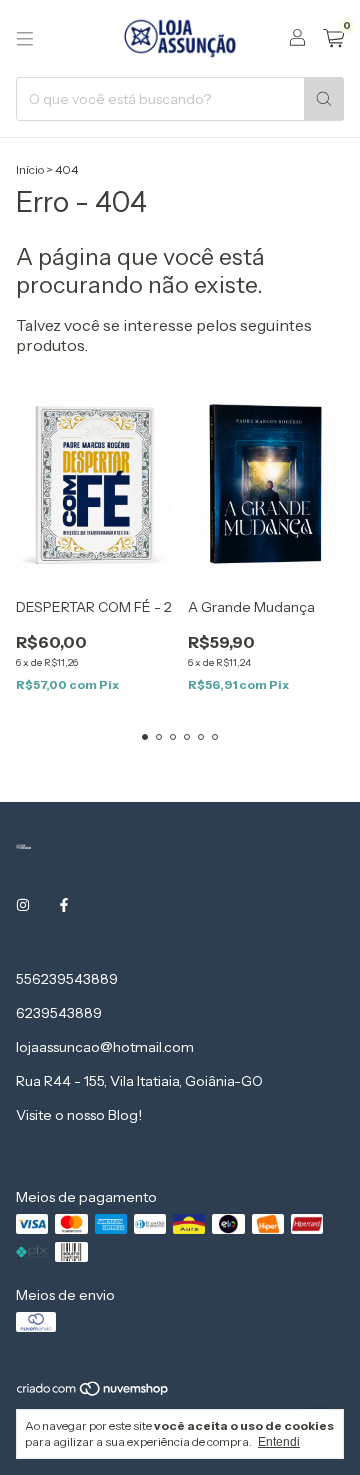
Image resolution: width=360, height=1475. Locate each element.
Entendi (279, 1442)
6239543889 (59, 1013)
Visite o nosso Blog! (79, 1115)
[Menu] (25, 39)
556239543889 (67, 979)
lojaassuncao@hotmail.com (105, 1047)
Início (30, 169)
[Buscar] (324, 99)
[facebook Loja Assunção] (64, 905)
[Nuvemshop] (93, 1393)
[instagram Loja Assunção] (23, 905)
